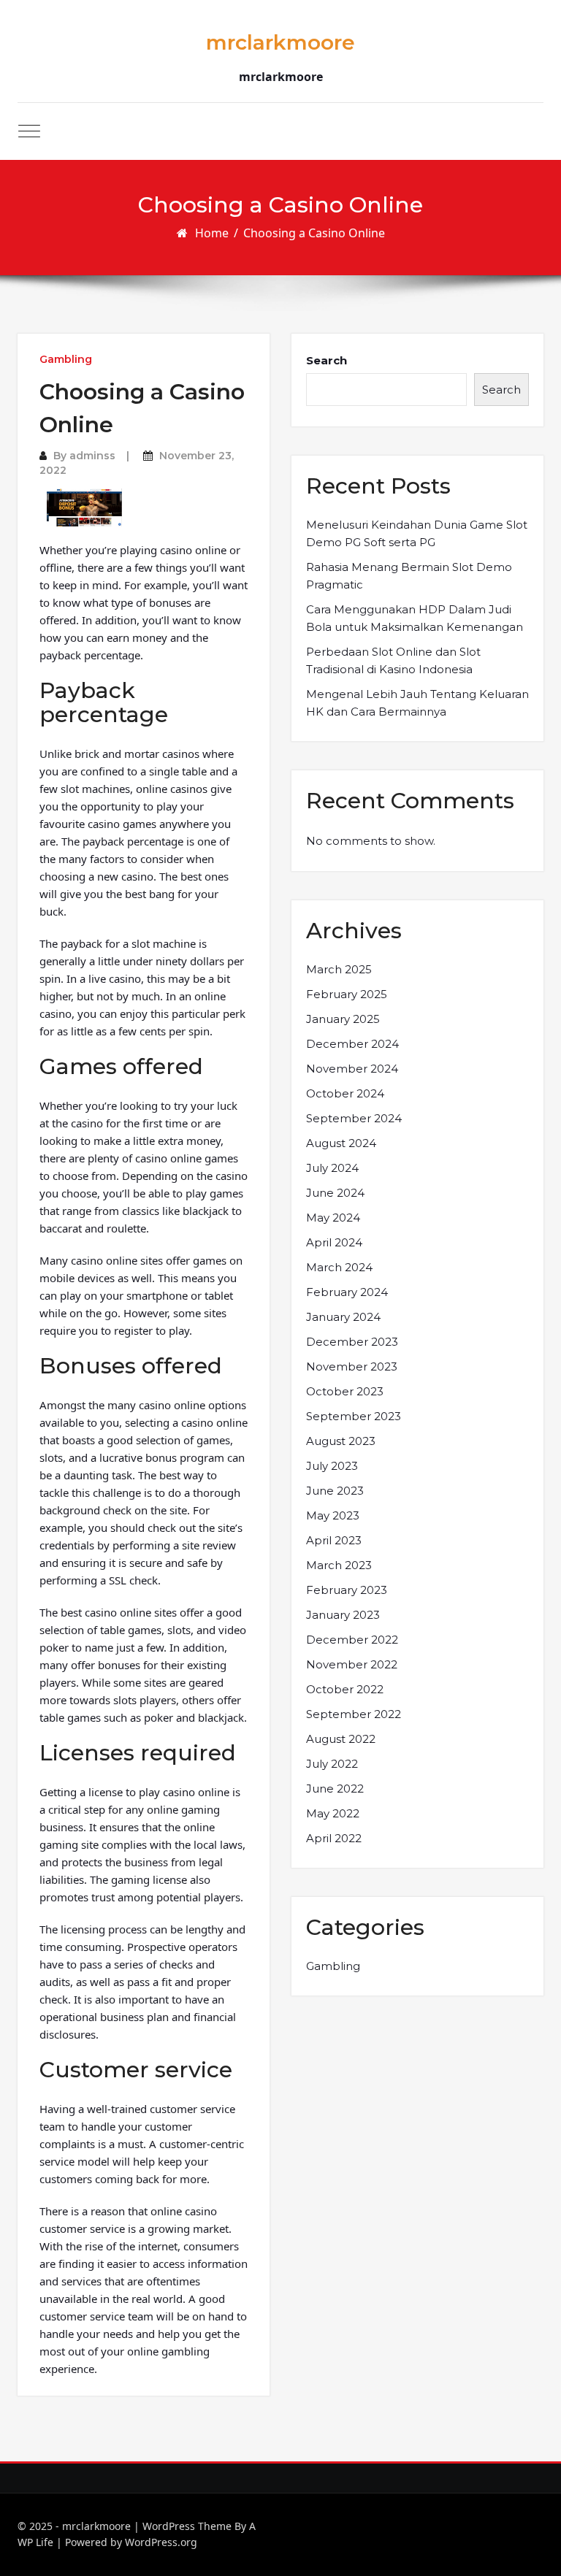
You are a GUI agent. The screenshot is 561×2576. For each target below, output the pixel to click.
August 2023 (341, 1441)
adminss (92, 456)
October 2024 (345, 1093)
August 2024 (341, 1143)
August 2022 (341, 1739)
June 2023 (335, 1491)
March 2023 (339, 1565)
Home (212, 233)
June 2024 (335, 1193)
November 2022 (352, 1664)
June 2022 (335, 1789)
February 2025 (347, 994)
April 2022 (334, 1838)
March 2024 (339, 1267)
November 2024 (352, 1069)
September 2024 (354, 1118)
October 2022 (345, 1689)
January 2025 (343, 1019)
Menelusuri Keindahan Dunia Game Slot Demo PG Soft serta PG (417, 533)
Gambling (66, 359)
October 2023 (345, 1391)
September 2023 (354, 1416)
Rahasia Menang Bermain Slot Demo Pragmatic (409, 576)
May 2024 (333, 1218)
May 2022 (333, 1813)
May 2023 (333, 1515)
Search (327, 360)
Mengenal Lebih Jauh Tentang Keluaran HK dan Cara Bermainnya (417, 703)
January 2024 (343, 1317)
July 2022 (332, 1764)
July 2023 (332, 1466)
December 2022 (352, 1640)
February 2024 (347, 1292)
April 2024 (334, 1242)
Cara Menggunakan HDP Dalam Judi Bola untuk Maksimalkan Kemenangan (415, 618)
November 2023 (352, 1366)
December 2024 (352, 1044)
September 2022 (354, 1714)
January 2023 (343, 1615)
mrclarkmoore (280, 42)
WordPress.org (161, 2542)
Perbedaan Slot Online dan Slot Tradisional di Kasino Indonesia (393, 660)
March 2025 (339, 969)
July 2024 (332, 1168)
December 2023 (352, 1342)
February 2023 (347, 1590)
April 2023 (334, 1540)
